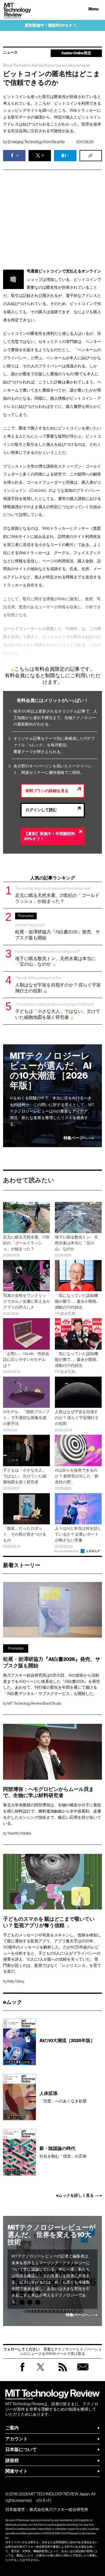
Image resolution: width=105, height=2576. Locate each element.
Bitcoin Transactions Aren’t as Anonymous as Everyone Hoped (46, 65)
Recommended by (67, 1551)
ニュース (10, 53)
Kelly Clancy (16, 1981)
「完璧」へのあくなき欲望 (63, 2097)
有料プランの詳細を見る (47, 791)
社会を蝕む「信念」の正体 (63, 2152)
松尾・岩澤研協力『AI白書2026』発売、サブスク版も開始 (58, 927)
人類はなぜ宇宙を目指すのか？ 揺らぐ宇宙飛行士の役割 (58, 984)
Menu (94, 9)
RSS (63, 2372)
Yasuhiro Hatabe (19, 1833)
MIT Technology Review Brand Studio (34, 1703)
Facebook (22, 2371)
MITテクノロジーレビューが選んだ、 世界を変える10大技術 (52, 2235)
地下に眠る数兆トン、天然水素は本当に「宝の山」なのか (55, 958)
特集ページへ (75, 1138)
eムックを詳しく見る (75, 2196)
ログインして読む (41, 810)
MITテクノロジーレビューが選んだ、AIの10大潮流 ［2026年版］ (51, 1071)
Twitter (40, 2372)
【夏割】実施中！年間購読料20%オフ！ (50, 836)
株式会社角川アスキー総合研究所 (59, 2509)
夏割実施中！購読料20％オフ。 (53, 25)
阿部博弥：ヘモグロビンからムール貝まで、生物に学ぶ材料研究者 (48, 1793)
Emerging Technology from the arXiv (36, 142)
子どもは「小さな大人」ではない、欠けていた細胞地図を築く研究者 (58, 1011)
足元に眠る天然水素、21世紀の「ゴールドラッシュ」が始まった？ (57, 895)
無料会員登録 (83, 2372)
